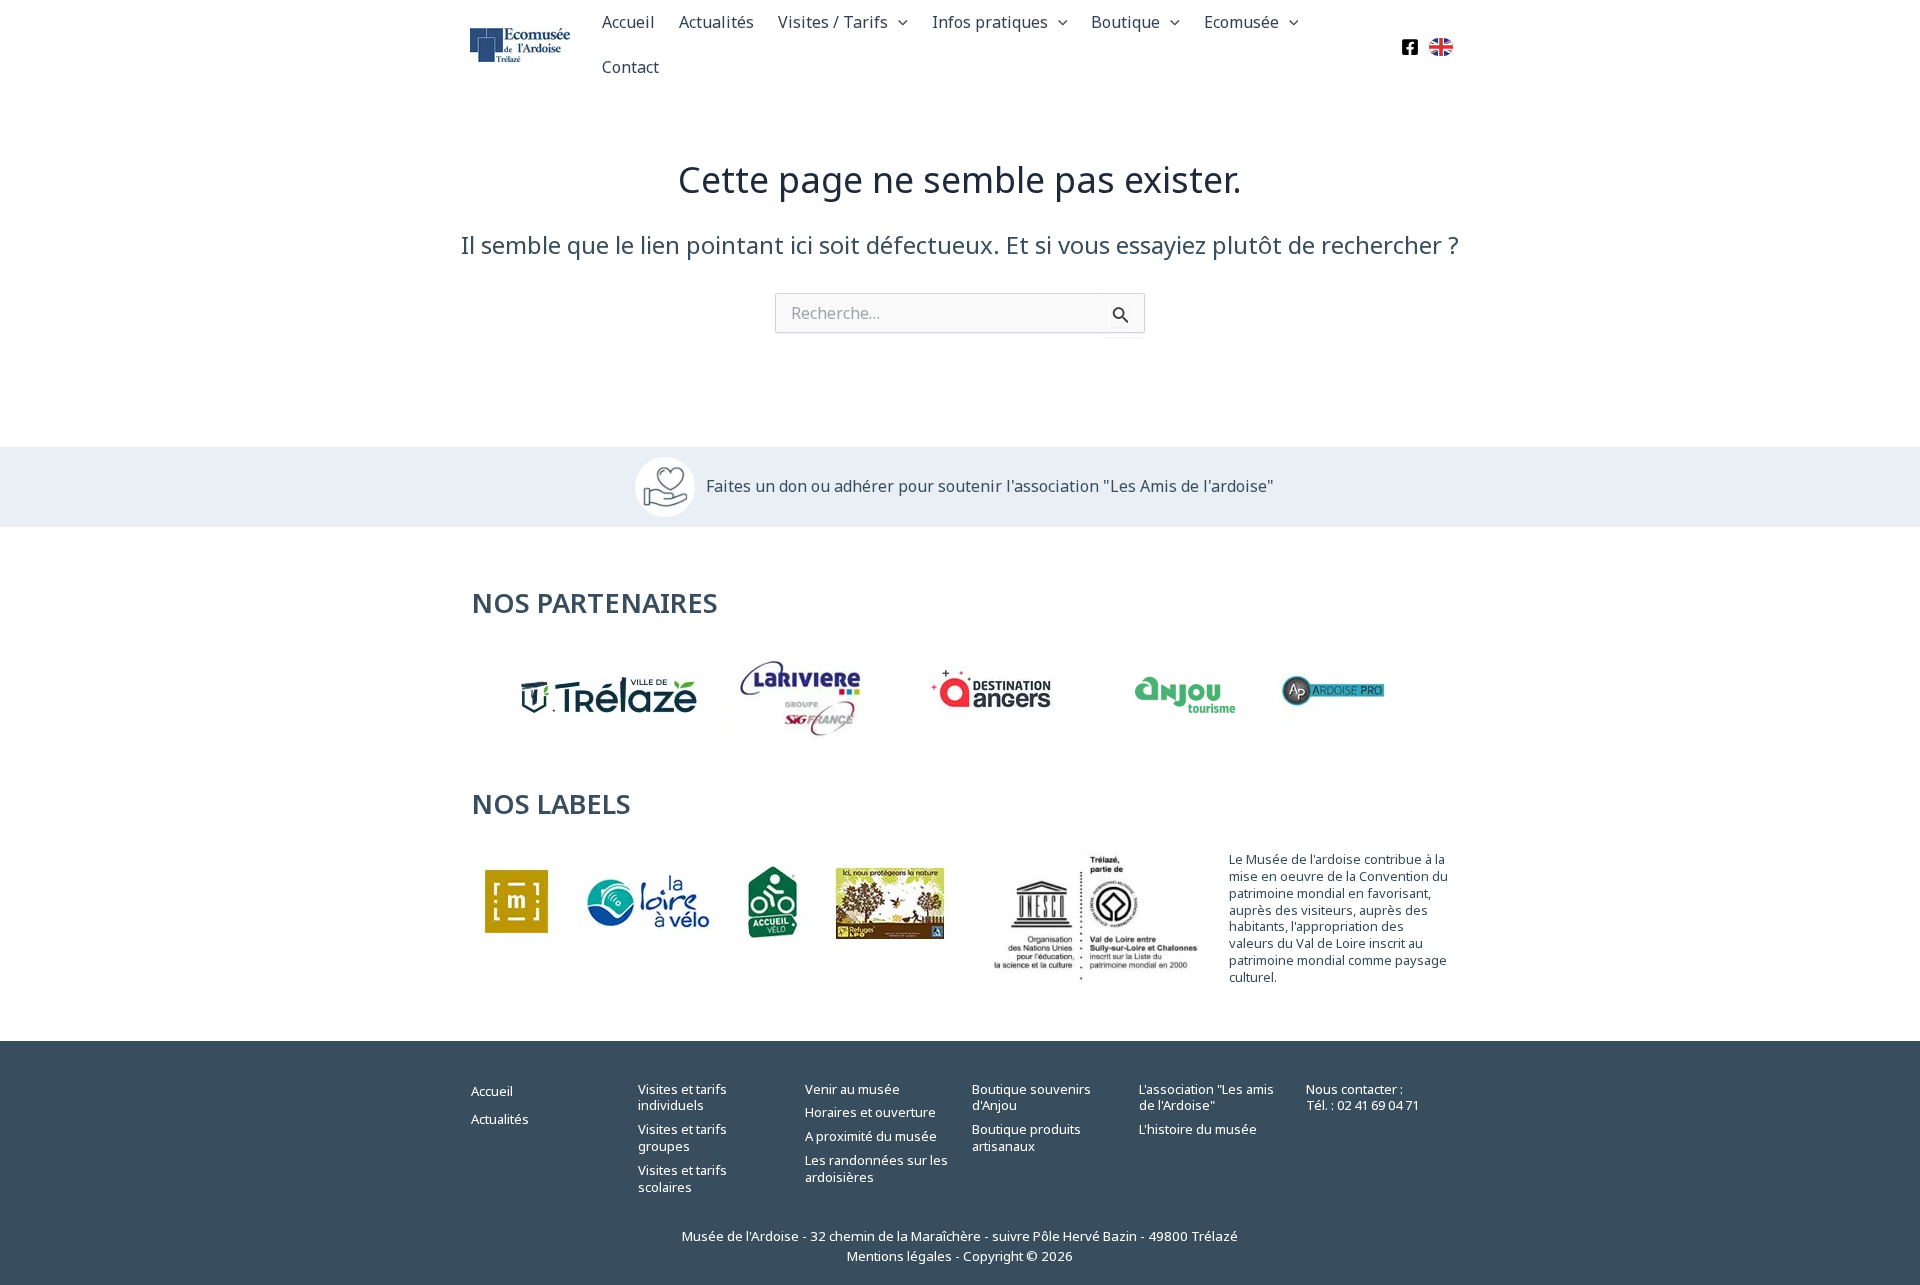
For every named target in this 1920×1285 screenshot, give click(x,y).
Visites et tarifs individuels (682, 1097)
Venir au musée (852, 1089)
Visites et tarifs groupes (682, 1137)
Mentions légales (899, 1256)
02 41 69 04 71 (1378, 1105)
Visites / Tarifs (833, 22)
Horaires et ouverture (870, 1112)
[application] (898, 22)
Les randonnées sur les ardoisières (876, 1168)
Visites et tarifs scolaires (682, 1178)
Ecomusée (1241, 22)
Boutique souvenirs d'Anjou (1031, 1097)
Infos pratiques (990, 22)
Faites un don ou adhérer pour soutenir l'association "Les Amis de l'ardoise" (990, 486)
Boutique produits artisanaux (1026, 1137)
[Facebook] (1410, 47)
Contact (630, 67)
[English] (1442, 45)
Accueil (628, 22)
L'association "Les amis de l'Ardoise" (1206, 1097)
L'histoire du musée (1198, 1129)
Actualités (716, 22)
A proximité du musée (871, 1136)
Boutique (1125, 22)
